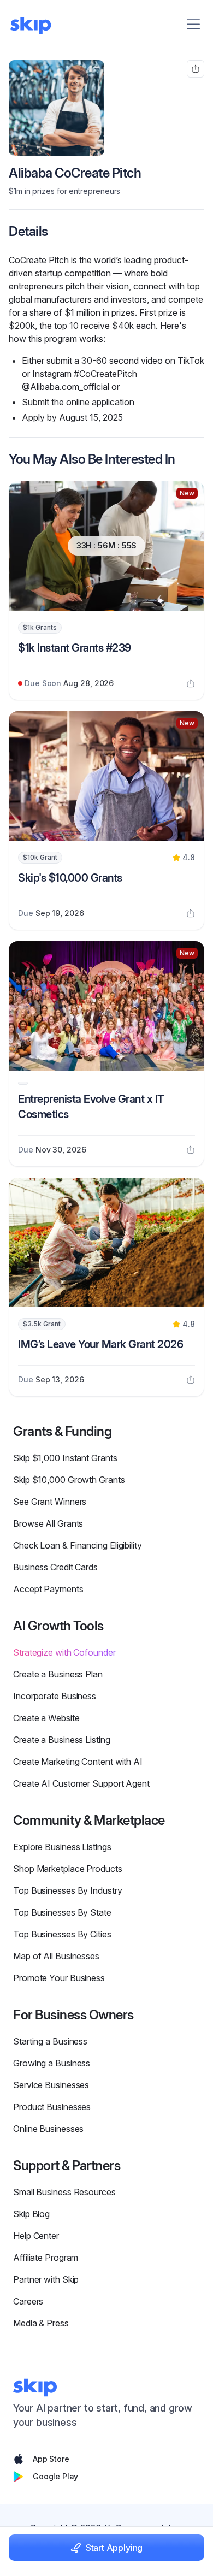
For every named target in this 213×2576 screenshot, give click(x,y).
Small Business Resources (64, 2192)
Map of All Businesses (56, 1956)
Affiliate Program (46, 2258)
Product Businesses (52, 2107)
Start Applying (114, 2548)
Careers (28, 2301)
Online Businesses (48, 2129)
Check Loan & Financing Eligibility (78, 1545)
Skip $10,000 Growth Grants (69, 1480)
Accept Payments (48, 1589)
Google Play (55, 2476)
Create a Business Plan (58, 1674)
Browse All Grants (48, 1523)
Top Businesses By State (62, 1912)
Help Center (36, 2236)
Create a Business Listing (62, 1740)
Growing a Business (52, 2063)
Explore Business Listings (62, 1847)
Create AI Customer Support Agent (81, 1783)
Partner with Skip (46, 2279)
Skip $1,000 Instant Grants (65, 1458)
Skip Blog (31, 2214)
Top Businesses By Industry (68, 1890)
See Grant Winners (50, 1502)
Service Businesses (51, 2085)
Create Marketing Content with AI (78, 1762)
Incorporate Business (55, 1696)
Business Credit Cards (55, 1567)
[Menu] (193, 24)
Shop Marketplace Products (68, 1869)
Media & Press (41, 2323)
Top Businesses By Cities (62, 1934)
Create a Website (46, 1718)
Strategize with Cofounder (64, 1652)
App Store (51, 2459)
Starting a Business (50, 2041)
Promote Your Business (59, 1978)
